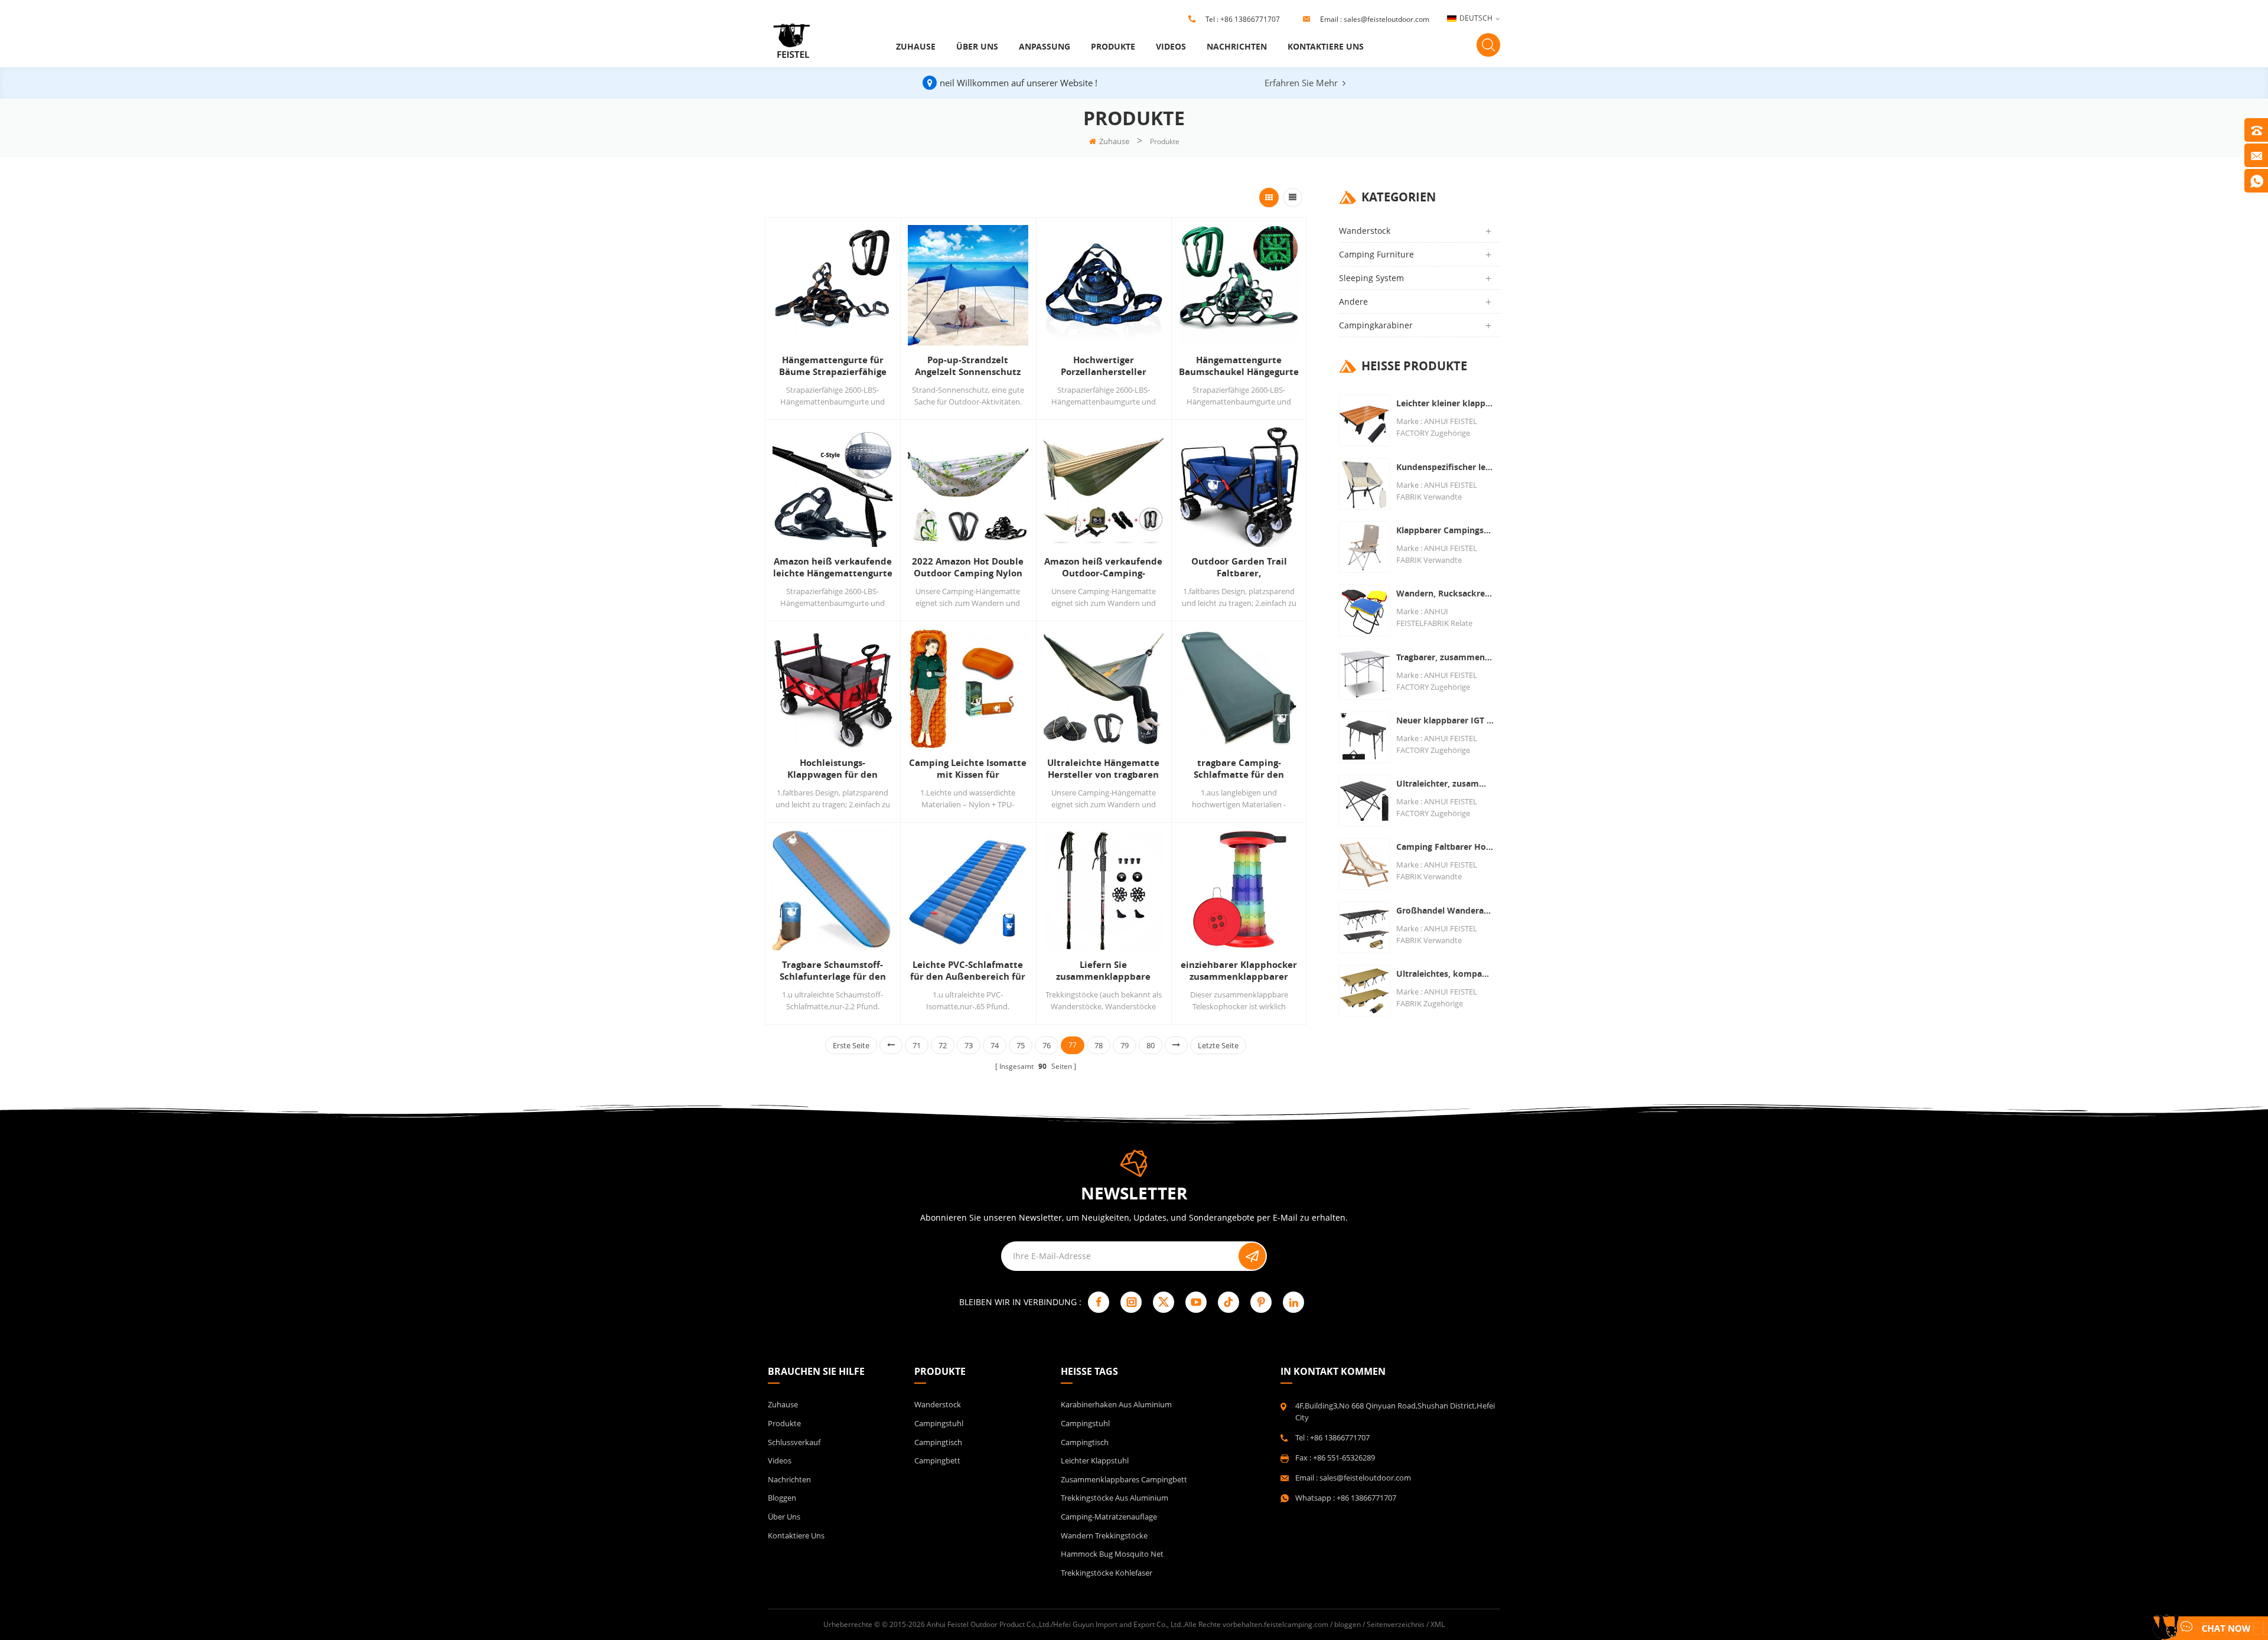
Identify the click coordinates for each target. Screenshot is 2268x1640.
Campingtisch (938, 1442)
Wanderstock (1365, 231)
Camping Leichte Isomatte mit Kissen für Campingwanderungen (968, 769)
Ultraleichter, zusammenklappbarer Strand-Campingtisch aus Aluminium (1445, 783)
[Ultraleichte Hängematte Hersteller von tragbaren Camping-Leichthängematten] (1104, 688)
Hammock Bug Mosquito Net (1112, 1554)
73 (969, 1045)
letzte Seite (1218, 1045)
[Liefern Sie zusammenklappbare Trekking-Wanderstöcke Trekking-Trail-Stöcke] (1104, 890)
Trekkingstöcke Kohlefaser (1107, 1573)
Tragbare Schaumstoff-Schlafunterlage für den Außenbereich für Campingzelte (833, 971)
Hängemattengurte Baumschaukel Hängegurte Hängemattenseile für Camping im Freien (1239, 366)
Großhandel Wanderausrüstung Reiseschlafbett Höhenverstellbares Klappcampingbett (1445, 910)
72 (943, 1045)
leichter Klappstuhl (1095, 1460)
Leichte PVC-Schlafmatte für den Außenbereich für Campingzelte (968, 971)
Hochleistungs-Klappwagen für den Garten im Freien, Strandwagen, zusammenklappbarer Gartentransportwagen (832, 769)
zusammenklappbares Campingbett (1124, 1479)
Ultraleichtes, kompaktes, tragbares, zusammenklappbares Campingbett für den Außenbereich (1445, 974)
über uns (977, 46)
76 (1047, 1045)
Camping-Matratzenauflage (1109, 1517)
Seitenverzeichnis (1396, 1624)
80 (1151, 1045)
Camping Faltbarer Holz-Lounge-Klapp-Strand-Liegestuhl (1445, 847)
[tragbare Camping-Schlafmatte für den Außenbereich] (1239, 688)
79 (1125, 1045)
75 (1021, 1045)
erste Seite (851, 1045)
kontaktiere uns (1326, 46)
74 (995, 1045)
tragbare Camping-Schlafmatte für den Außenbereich (1239, 769)
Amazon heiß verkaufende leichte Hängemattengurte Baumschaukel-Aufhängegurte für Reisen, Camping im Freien (833, 568)
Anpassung (1045, 46)
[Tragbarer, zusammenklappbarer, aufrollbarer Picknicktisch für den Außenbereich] (1365, 674)
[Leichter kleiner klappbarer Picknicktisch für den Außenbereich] (1365, 420)
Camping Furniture (1376, 254)
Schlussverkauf (794, 1442)
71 (917, 1045)
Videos (1171, 46)
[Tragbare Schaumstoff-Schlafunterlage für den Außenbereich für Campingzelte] (832, 890)
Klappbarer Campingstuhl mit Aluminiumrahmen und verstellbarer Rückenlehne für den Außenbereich (1445, 530)
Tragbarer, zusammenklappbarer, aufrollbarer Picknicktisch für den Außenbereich (1445, 657)
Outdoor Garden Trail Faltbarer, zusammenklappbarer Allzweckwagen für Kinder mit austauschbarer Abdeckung (1239, 568)
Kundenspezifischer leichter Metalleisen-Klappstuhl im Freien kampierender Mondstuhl (1445, 467)
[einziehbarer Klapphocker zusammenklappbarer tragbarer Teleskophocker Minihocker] (1239, 890)
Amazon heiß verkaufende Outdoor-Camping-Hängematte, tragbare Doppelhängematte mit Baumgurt (1103, 568)
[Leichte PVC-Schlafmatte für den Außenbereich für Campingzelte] (968, 890)
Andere (1353, 301)
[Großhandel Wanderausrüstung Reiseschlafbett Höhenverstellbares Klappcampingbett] (1365, 927)
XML (1438, 1624)
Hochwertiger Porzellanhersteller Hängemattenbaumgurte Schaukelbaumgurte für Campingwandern (1104, 366)
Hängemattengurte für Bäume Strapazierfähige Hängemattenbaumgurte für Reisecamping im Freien (832, 366)
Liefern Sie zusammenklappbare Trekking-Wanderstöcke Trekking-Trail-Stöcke (1104, 971)
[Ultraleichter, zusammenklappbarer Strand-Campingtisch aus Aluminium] (1365, 801)
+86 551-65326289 (1344, 1458)
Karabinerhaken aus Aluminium (1116, 1404)
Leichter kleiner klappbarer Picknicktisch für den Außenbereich (1445, 403)
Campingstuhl (939, 1423)
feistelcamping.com (1296, 1624)
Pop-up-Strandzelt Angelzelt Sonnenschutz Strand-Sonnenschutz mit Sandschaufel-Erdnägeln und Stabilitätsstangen (968, 366)
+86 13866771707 (1250, 19)
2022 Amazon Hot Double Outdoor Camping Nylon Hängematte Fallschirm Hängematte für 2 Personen (968, 568)
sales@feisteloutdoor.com (1386, 19)
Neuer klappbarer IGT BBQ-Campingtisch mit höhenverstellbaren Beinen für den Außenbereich (1445, 720)
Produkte (1113, 46)
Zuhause (916, 46)
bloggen (782, 1498)
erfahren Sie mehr (1301, 83)
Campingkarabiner (1376, 325)
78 (1099, 1045)
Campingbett (937, 1460)
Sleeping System (1371, 278)
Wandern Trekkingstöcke (1104, 1535)
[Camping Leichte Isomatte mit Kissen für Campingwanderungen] (968, 688)
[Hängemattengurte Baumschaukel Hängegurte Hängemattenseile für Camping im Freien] (1239, 285)
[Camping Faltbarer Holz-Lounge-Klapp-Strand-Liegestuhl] (1365, 864)
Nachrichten (1237, 46)
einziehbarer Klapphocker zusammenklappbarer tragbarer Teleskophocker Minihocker (1239, 971)
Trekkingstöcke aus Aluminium (1115, 1498)
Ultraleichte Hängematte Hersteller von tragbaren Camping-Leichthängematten (1103, 769)
